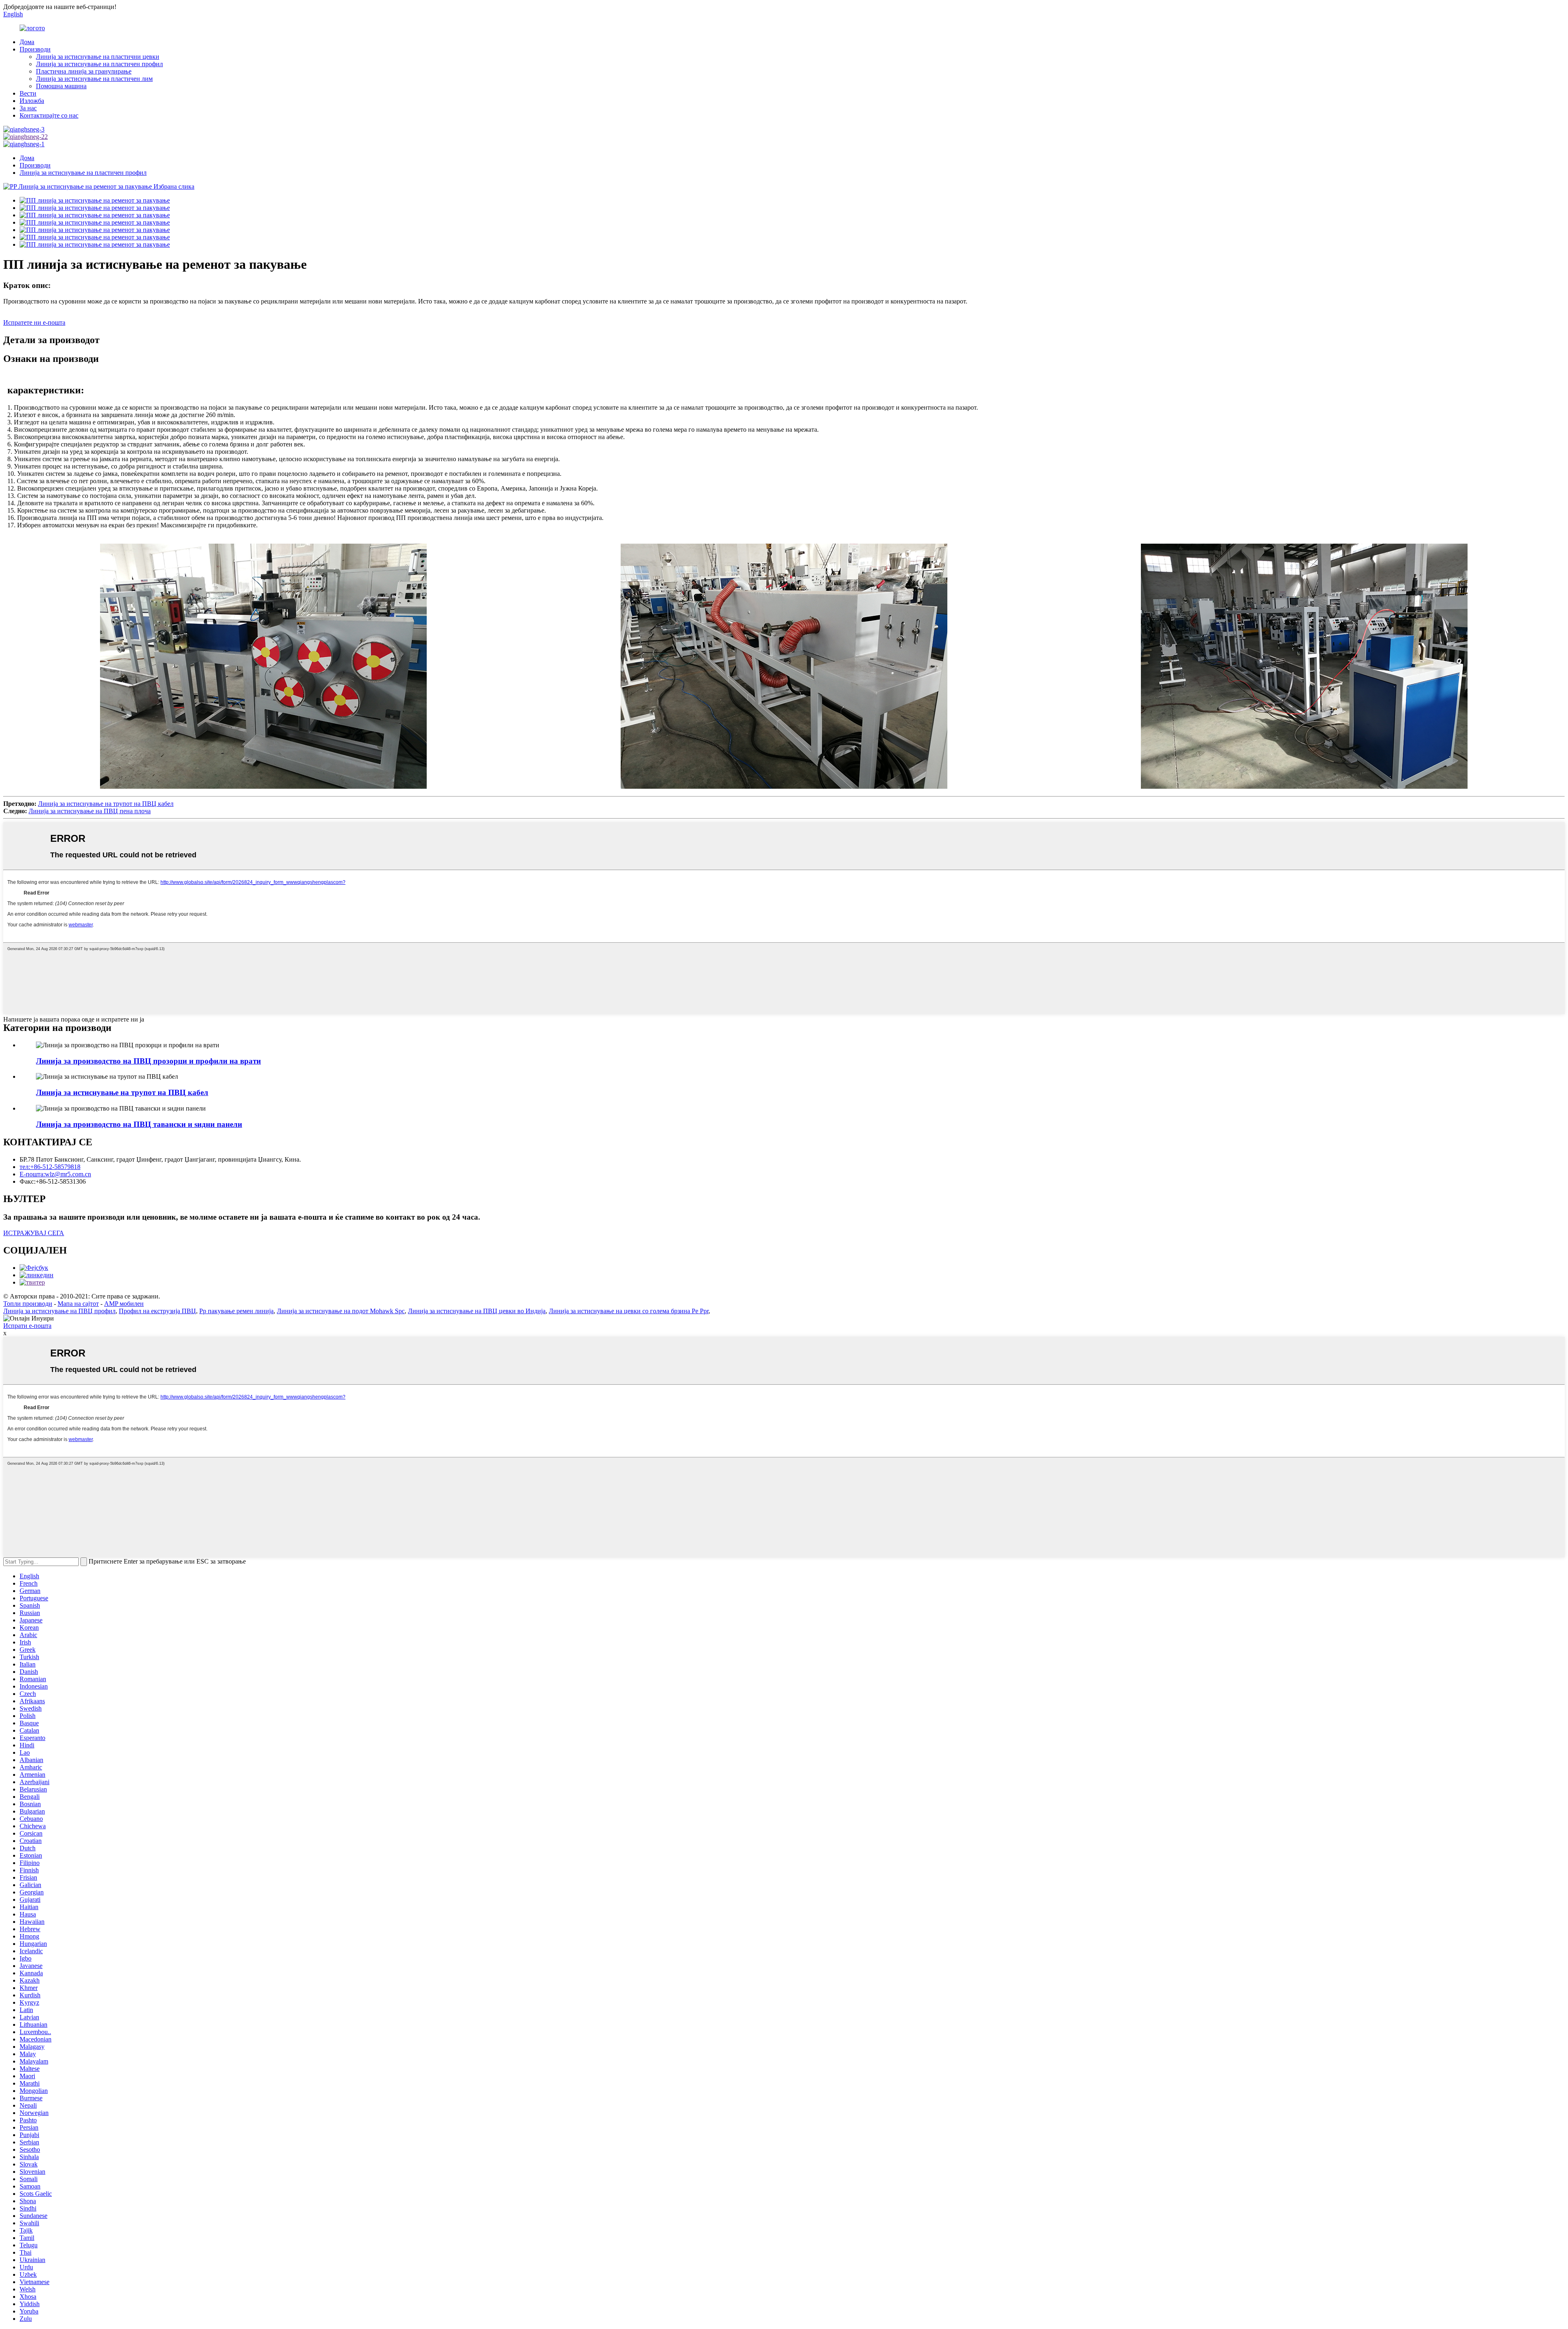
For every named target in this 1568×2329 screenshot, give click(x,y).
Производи (35, 49)
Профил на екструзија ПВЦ (157, 1311)
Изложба (32, 101)
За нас (28, 108)
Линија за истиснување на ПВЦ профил (59, 1311)
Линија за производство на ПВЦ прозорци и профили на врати (148, 1061)
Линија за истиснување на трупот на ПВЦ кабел (106, 804)
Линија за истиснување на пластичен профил (99, 64)
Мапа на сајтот (78, 1304)
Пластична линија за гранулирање (84, 71)
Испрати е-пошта (27, 1326)
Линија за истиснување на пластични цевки (98, 57)
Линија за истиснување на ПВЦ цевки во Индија (477, 1311)
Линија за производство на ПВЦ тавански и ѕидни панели (139, 1124)
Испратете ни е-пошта (34, 322)
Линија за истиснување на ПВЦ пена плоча (90, 811)
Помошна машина (61, 86)
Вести (28, 93)
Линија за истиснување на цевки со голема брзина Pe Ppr (629, 1311)
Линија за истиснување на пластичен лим (94, 79)
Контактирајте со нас (49, 115)
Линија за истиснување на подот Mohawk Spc (341, 1311)
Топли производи (28, 1304)
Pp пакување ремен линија (236, 1311)
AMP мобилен (124, 1304)
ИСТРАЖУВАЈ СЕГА (34, 1233)
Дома (27, 42)
